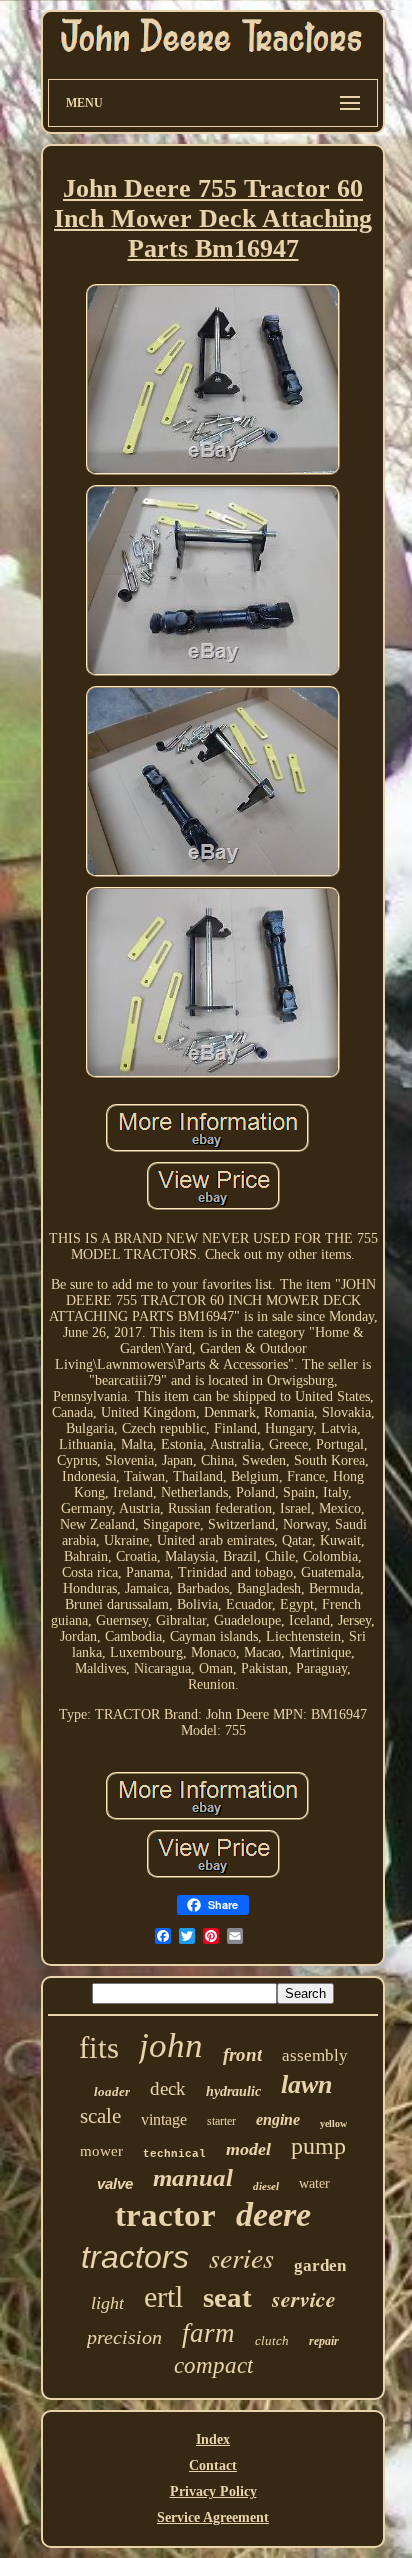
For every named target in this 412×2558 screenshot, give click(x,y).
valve (115, 2183)
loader (112, 2091)
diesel (266, 2186)
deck (168, 2088)
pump (318, 2146)
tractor (165, 2215)
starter (221, 2121)
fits (99, 2047)
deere (273, 2214)
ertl (163, 2296)
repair (324, 2341)
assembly (315, 2055)
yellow (333, 2123)
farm (208, 2333)
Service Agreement (213, 2517)
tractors (135, 2257)
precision (124, 2337)
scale (100, 2116)
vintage (164, 2119)
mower (101, 2151)
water (314, 2183)
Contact (213, 2465)
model (248, 2149)
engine (278, 2119)
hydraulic (233, 2091)
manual (193, 2177)
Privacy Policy (213, 2491)
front (242, 2054)
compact (213, 2365)
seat (227, 2297)
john (171, 2045)
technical (174, 2154)
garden (320, 2265)
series (241, 2257)
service (304, 2298)
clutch (272, 2340)
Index (213, 2439)
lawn (306, 2084)
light (107, 2303)
